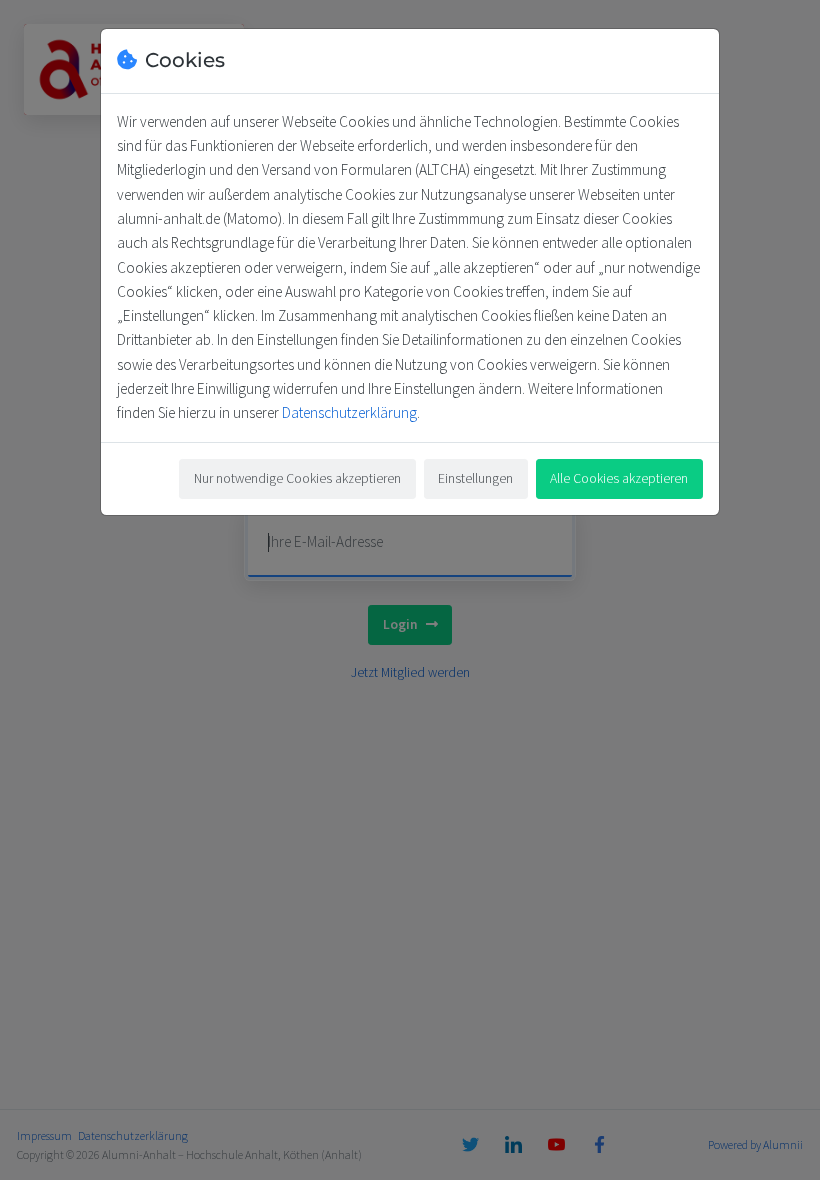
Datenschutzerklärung (349, 412)
